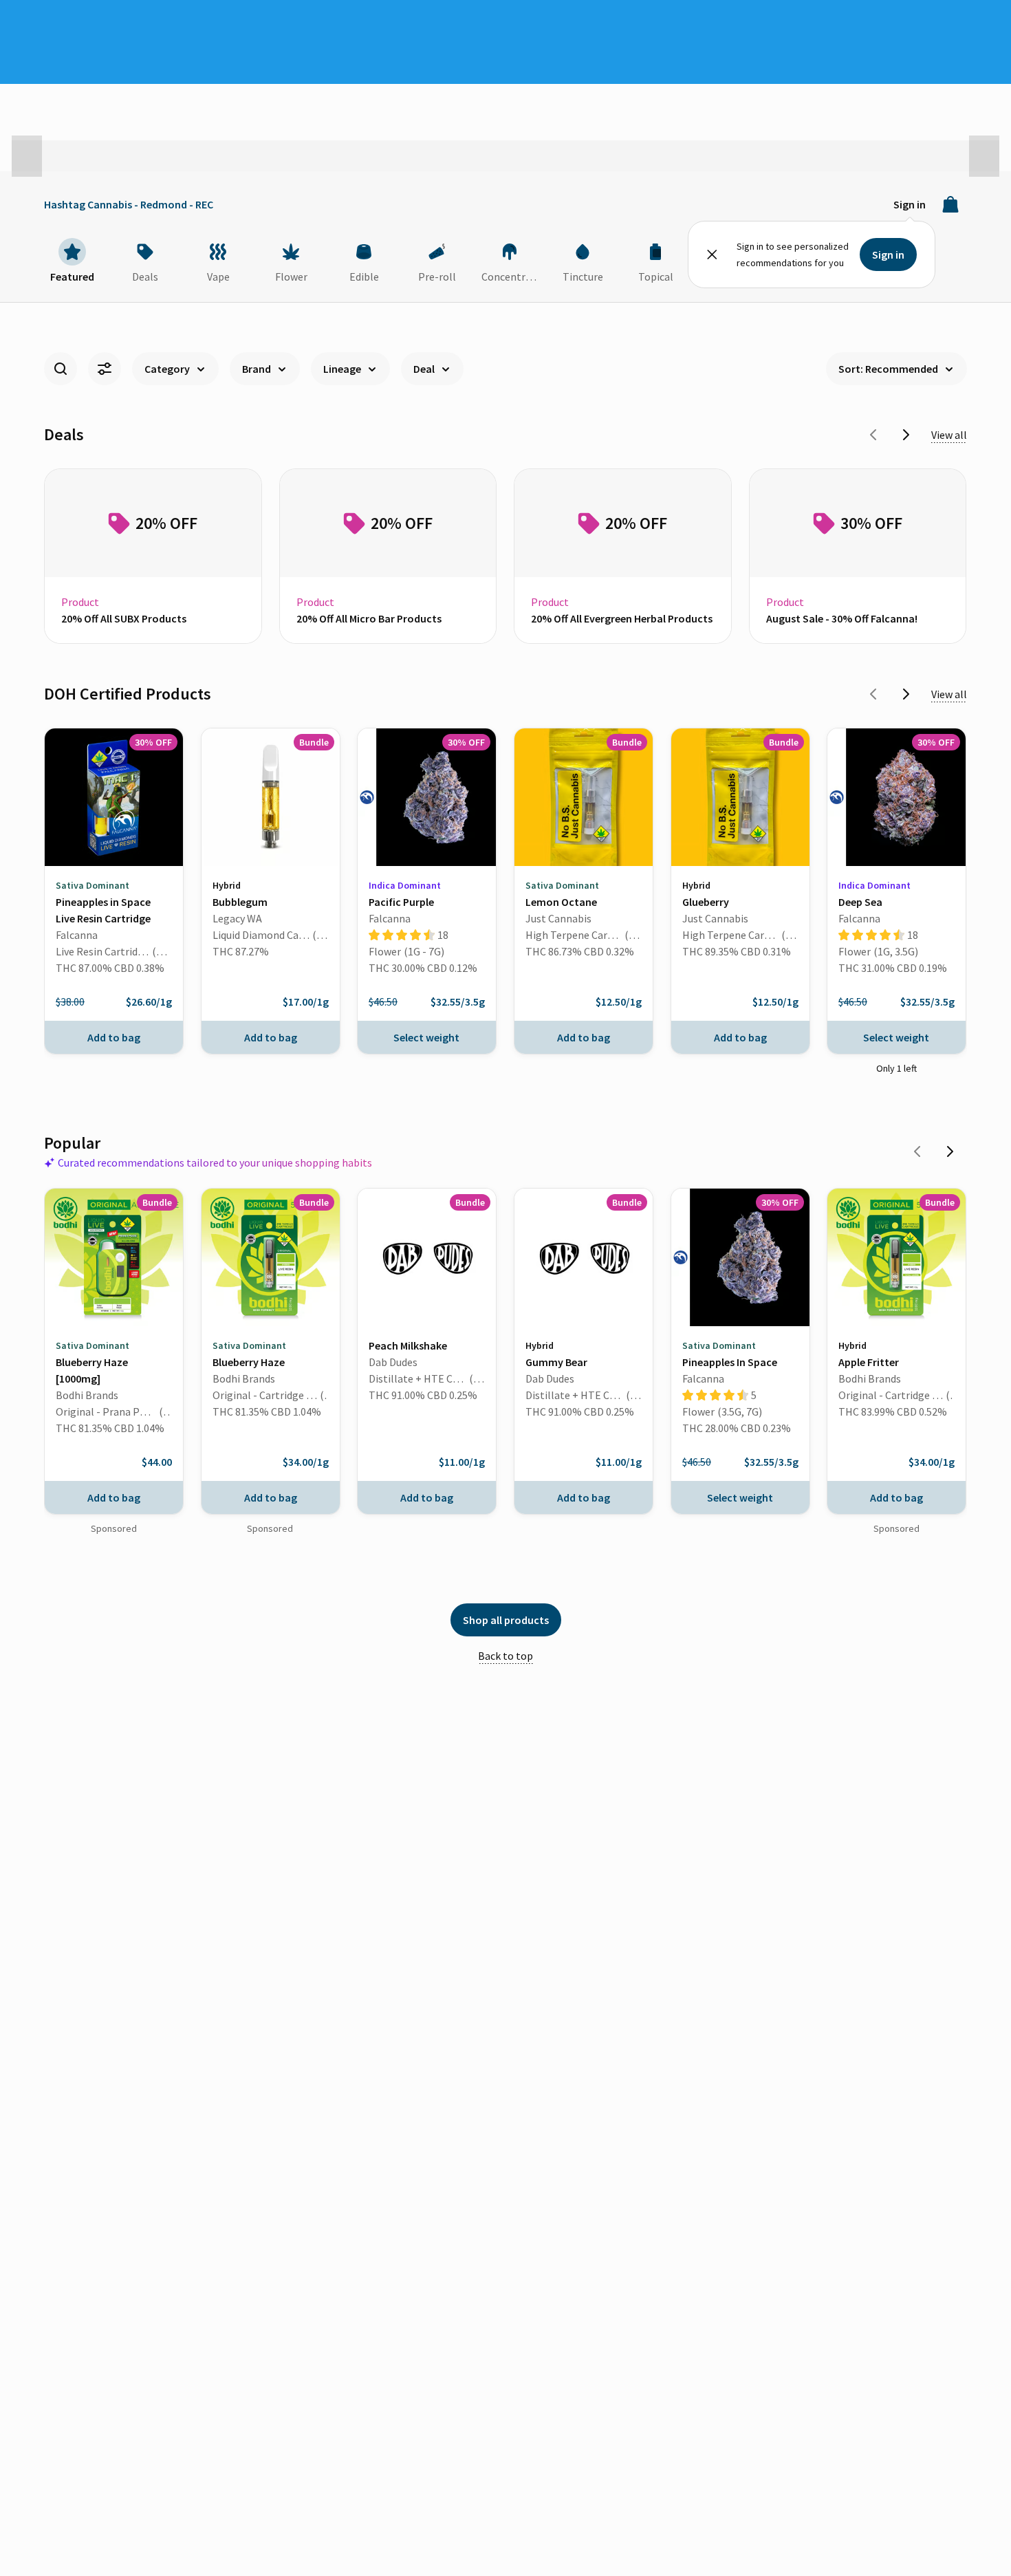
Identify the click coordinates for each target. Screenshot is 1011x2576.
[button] (27, 156)
